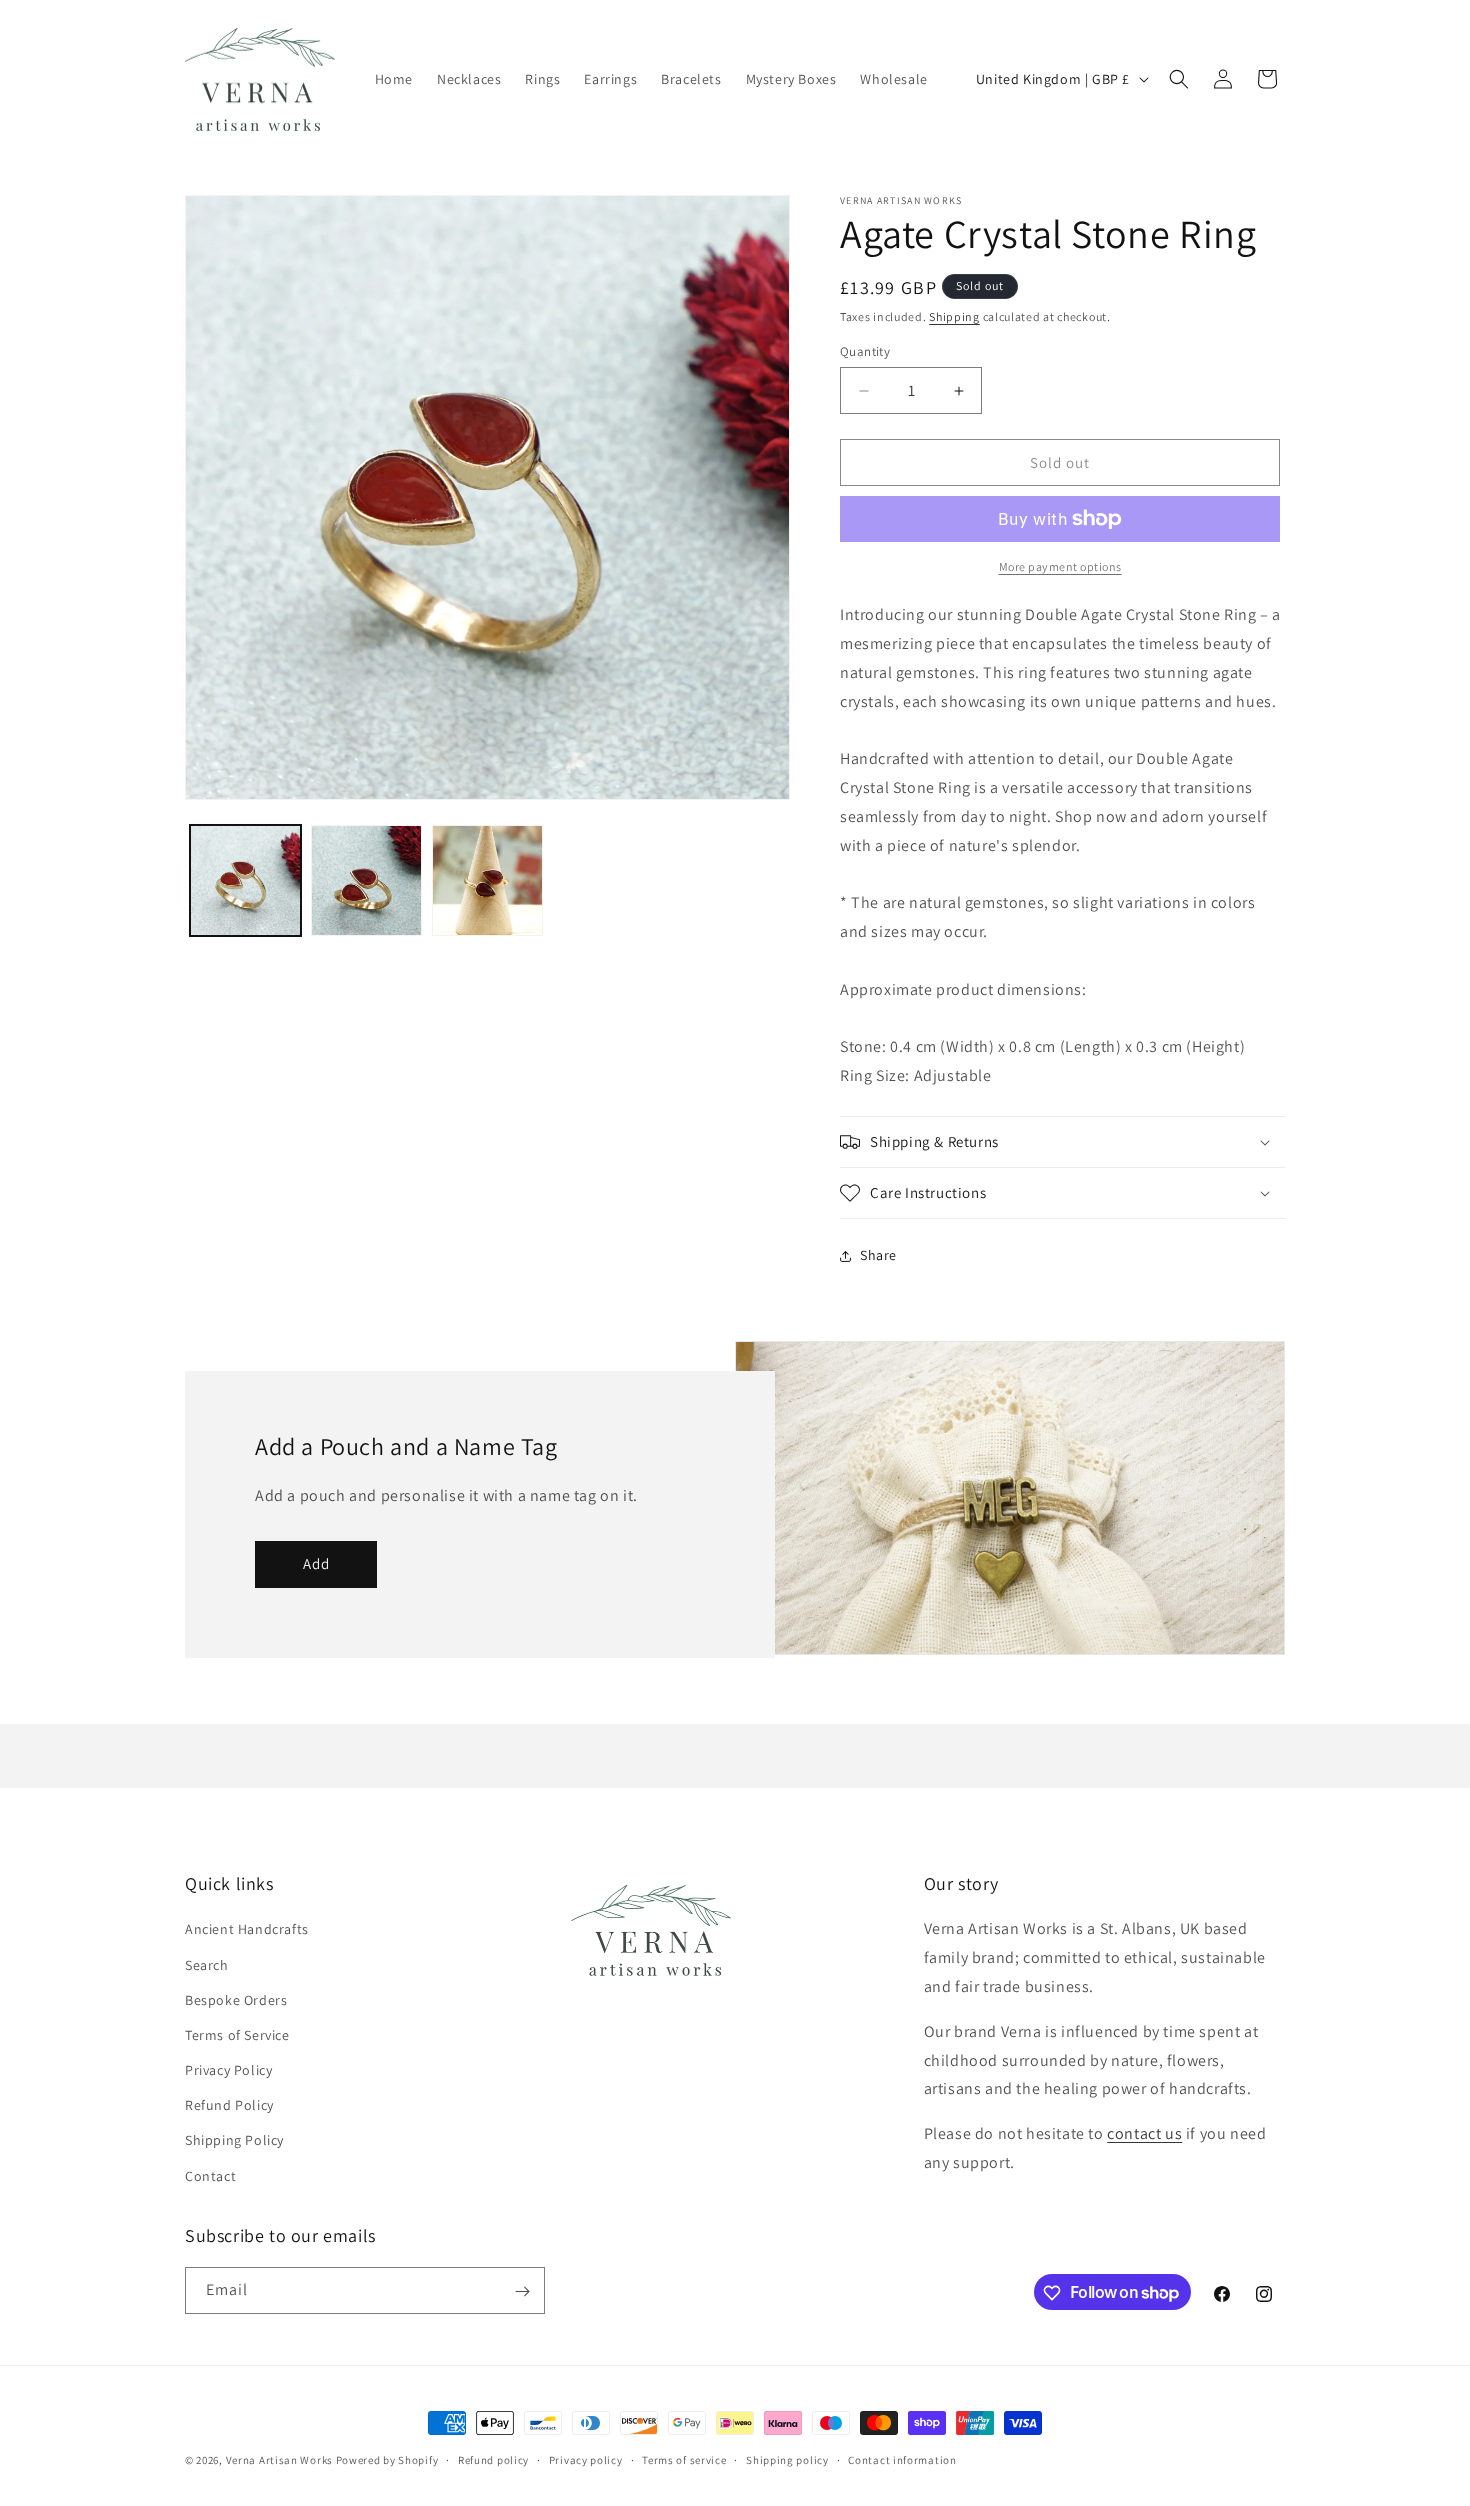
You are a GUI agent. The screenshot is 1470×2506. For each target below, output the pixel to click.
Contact (210, 2176)
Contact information (902, 2459)
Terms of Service (237, 2035)
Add (316, 1563)
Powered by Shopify (387, 2460)
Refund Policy (229, 2106)
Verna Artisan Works (279, 2460)
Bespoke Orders (236, 2000)
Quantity (865, 351)
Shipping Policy (234, 2141)
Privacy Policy (228, 2070)
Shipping (954, 316)
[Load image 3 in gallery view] (487, 880)
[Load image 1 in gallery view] (245, 880)
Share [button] (878, 1255)
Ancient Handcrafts (247, 1930)
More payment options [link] (1060, 566)
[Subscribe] (522, 2291)
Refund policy (493, 2459)
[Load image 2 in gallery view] (366, 880)
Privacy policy (586, 2459)
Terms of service (684, 2459)
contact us (1144, 2134)
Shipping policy (787, 2459)
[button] (1179, 79)
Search (207, 1965)
